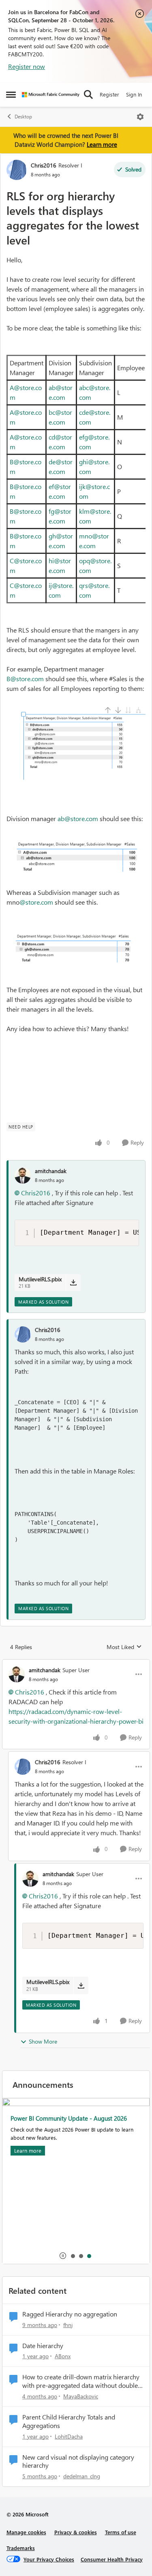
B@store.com (25, 679)
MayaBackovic (81, 2396)
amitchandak (51, 1171)
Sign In (134, 94)
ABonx (63, 2356)
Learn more (102, 144)
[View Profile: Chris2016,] (23, 1334)
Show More (43, 2041)
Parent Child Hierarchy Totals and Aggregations (69, 2421)
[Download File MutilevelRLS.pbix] (73, 1283)
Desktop (23, 117)
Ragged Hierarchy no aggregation (70, 2314)
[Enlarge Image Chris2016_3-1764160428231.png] (76, 951)
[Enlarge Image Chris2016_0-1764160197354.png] (76, 743)
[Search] (88, 94)
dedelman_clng (82, 2476)
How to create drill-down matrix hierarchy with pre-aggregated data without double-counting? (81, 2381)
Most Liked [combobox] (124, 1647)
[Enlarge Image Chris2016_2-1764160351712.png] (76, 856)
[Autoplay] (63, 2256)
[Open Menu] (140, 117)
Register (109, 94)
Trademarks (21, 2548)
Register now (27, 66)
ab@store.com (78, 818)
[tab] (73, 2256)
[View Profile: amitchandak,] (23, 1175)
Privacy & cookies (76, 2532)
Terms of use (121, 2532)
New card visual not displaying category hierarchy (78, 2461)
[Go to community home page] (51, 95)
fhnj (68, 2325)
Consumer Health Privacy (112, 2559)
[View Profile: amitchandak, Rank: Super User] (17, 1674)
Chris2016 (44, 165)
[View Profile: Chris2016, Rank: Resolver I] (17, 170)
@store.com (36, 902)
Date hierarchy (43, 2346)
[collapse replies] (76, 1663)
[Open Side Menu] (11, 94)
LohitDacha (69, 2436)
